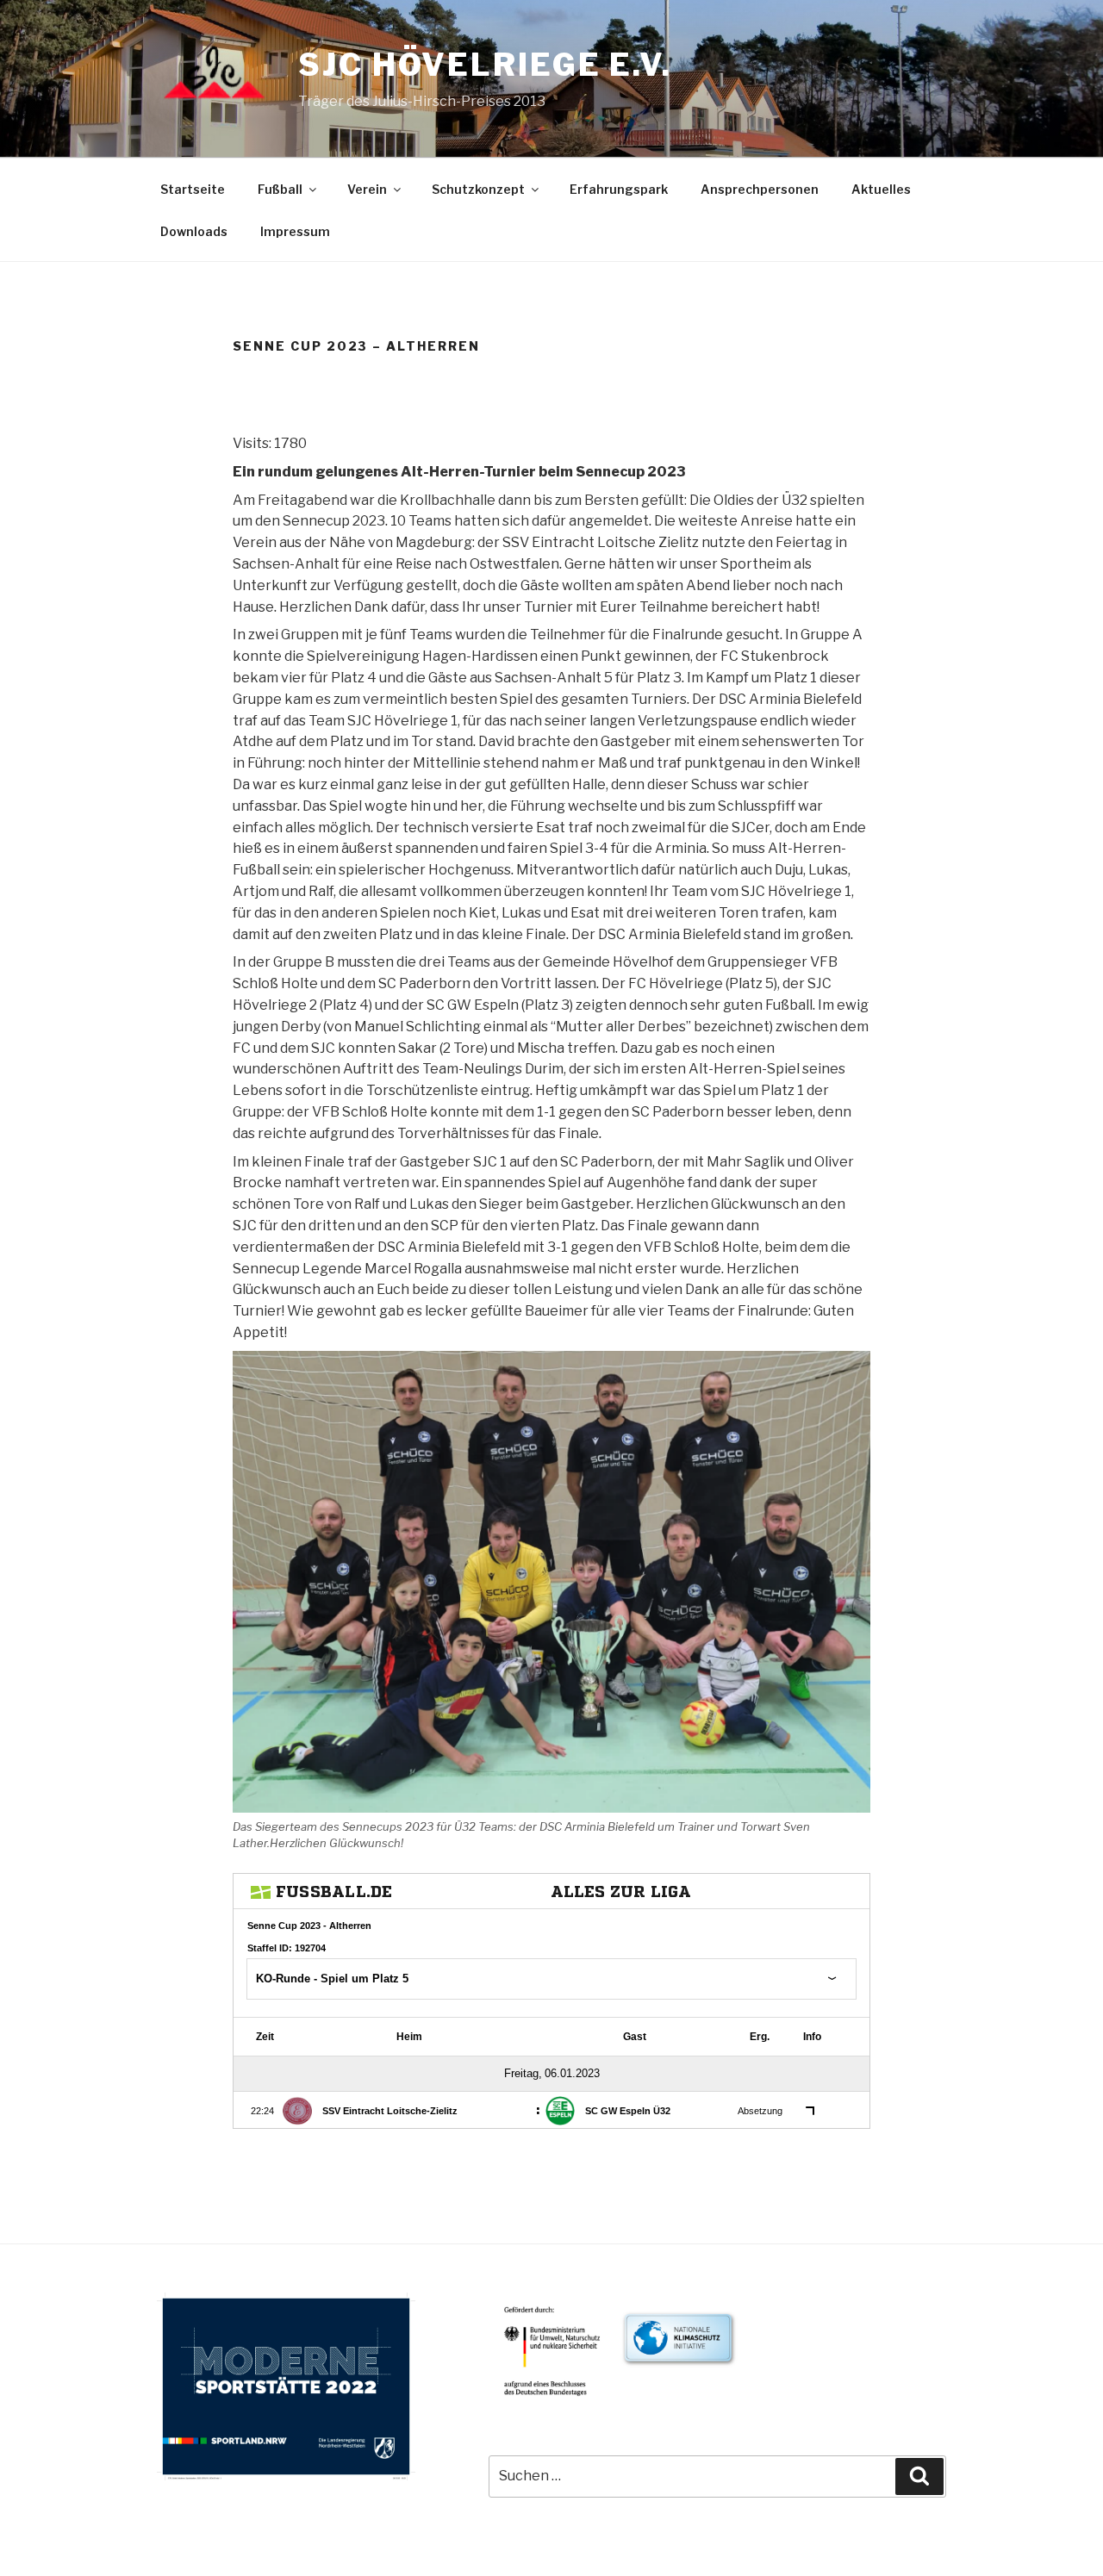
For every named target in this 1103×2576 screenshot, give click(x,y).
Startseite (193, 189)
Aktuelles (881, 189)
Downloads (194, 231)
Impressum (295, 231)
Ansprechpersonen (760, 189)
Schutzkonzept (478, 189)
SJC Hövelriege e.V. (485, 65)
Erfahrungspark (619, 189)
